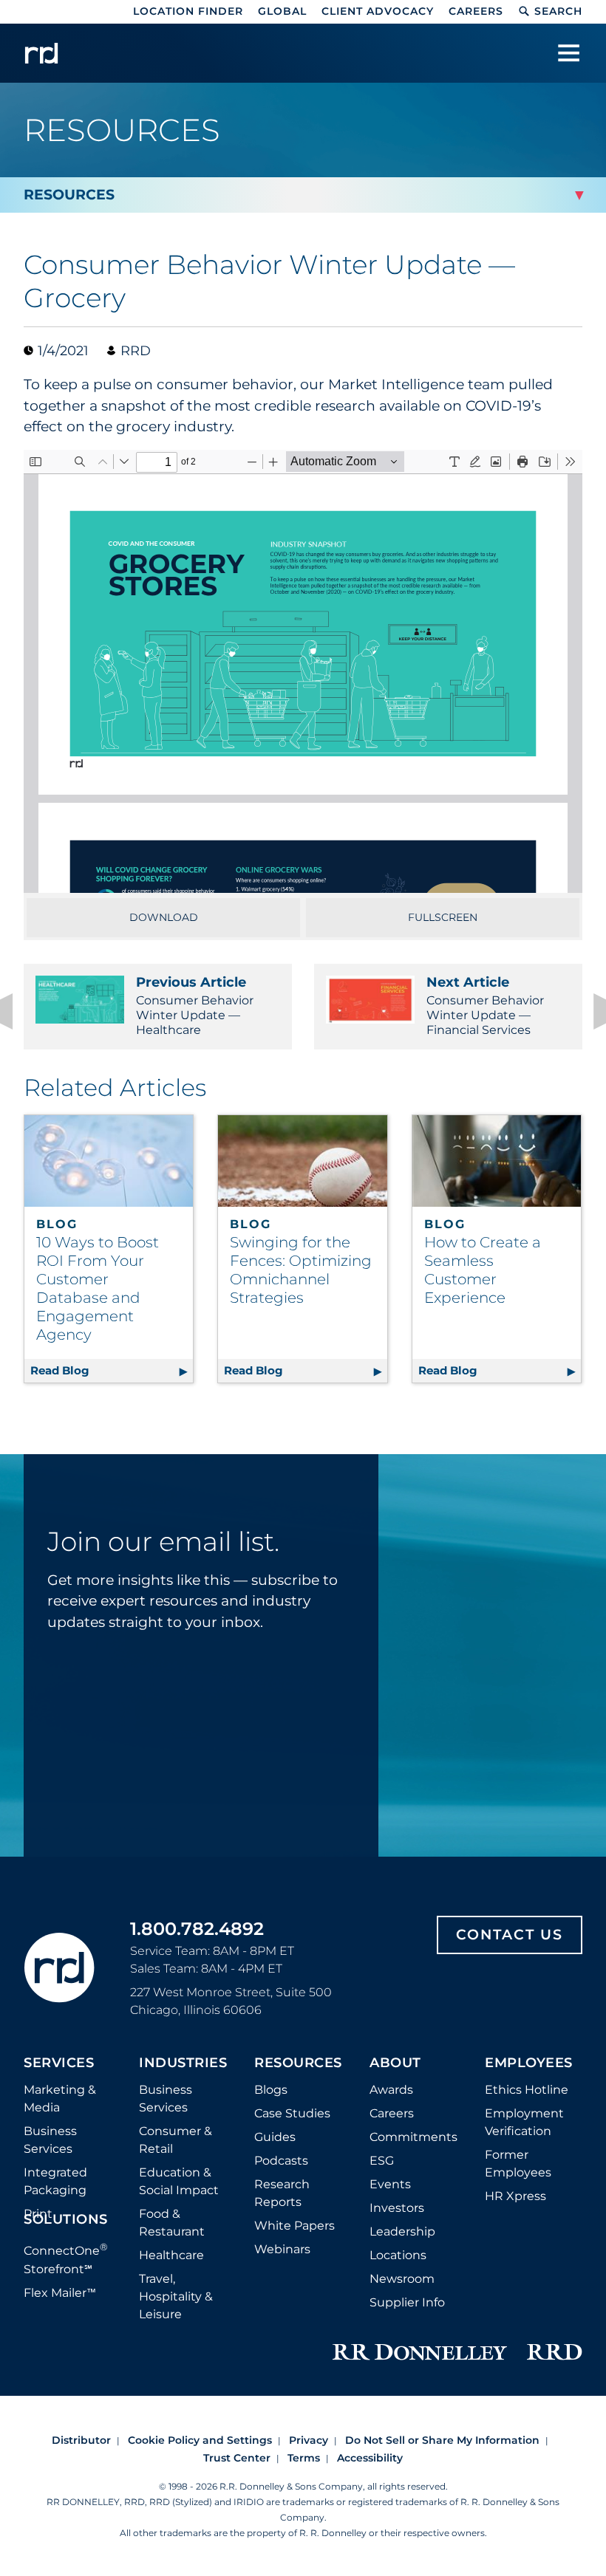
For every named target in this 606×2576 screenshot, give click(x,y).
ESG (382, 2161)
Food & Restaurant (172, 2223)
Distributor (81, 2440)
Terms (304, 2458)
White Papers (295, 2226)
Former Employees (518, 2164)
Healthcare (171, 2255)
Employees (529, 2063)
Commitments (413, 2137)
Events (390, 2184)
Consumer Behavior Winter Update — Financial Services (485, 1006)
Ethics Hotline (527, 2090)
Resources (298, 2063)
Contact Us (510, 1935)
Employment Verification (524, 2122)
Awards (391, 2090)
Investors (397, 2208)
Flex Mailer (60, 2293)
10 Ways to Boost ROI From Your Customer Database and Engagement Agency (98, 1288)
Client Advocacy (378, 11)
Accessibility (370, 2458)
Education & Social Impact (179, 2181)
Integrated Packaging (55, 2181)
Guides (275, 2137)
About (395, 2063)
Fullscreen (443, 917)
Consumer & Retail (176, 2140)
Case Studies (292, 2113)
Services (59, 2063)
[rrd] (41, 53)
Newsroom (402, 2279)
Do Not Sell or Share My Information (442, 2440)
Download (164, 917)
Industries (183, 2063)
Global (282, 11)
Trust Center (237, 2458)
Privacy (309, 2440)
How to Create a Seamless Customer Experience (483, 1270)
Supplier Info (407, 2302)
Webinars (282, 2249)
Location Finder (188, 11)
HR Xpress (515, 2196)
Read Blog (112, 1370)
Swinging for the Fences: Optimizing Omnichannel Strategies (301, 1270)
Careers (476, 11)
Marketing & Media (60, 2099)
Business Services (50, 2140)
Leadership (402, 2231)
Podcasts (281, 2161)
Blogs (271, 2090)
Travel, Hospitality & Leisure (176, 2296)
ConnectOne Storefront (66, 2258)
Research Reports (282, 2193)
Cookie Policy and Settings (200, 2440)
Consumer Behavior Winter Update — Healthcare (195, 1006)
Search (558, 11)
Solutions (66, 2220)
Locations (398, 2255)
